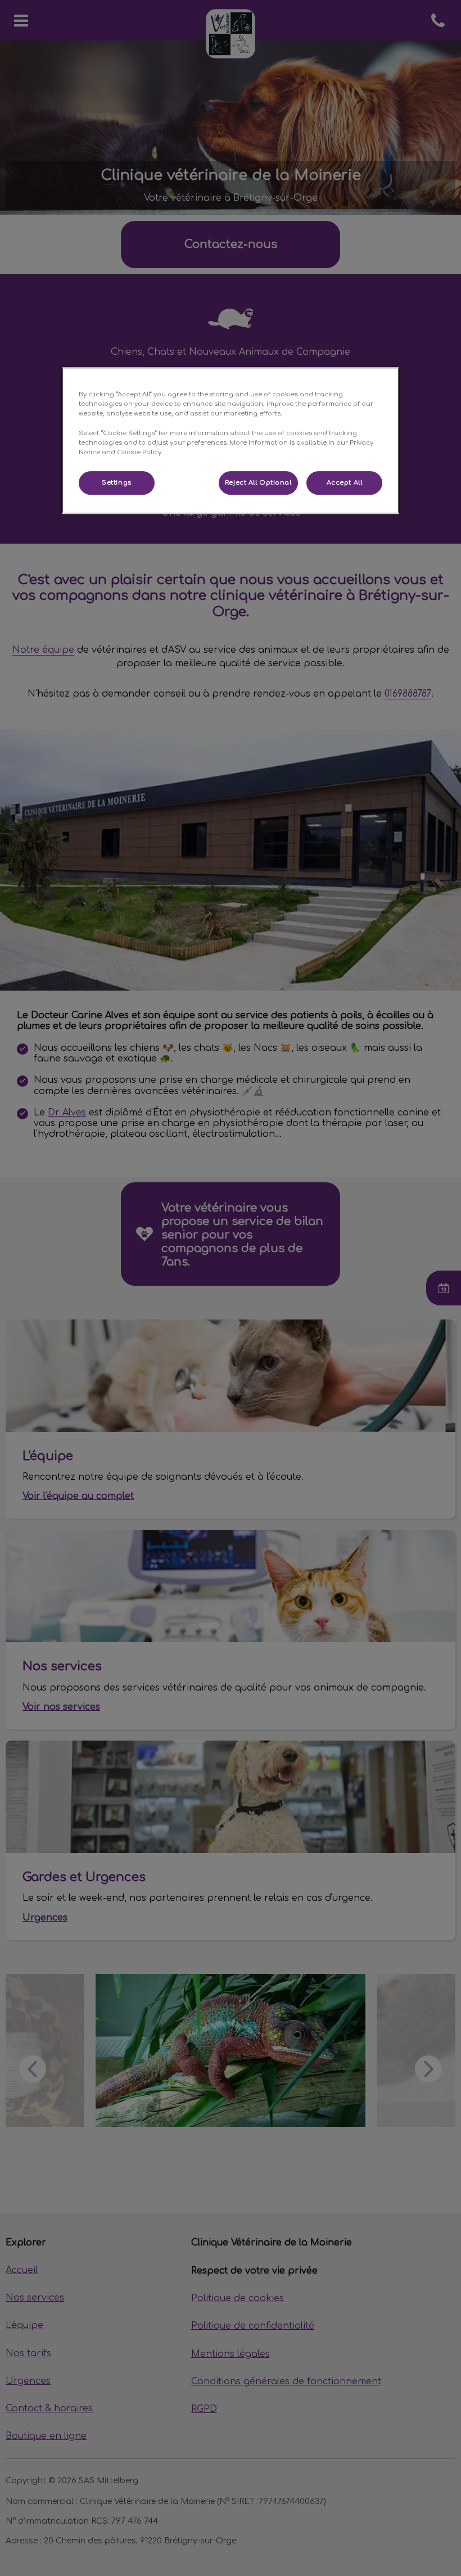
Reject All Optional (258, 483)
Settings (117, 483)
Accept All (345, 483)
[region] (231, 440)
